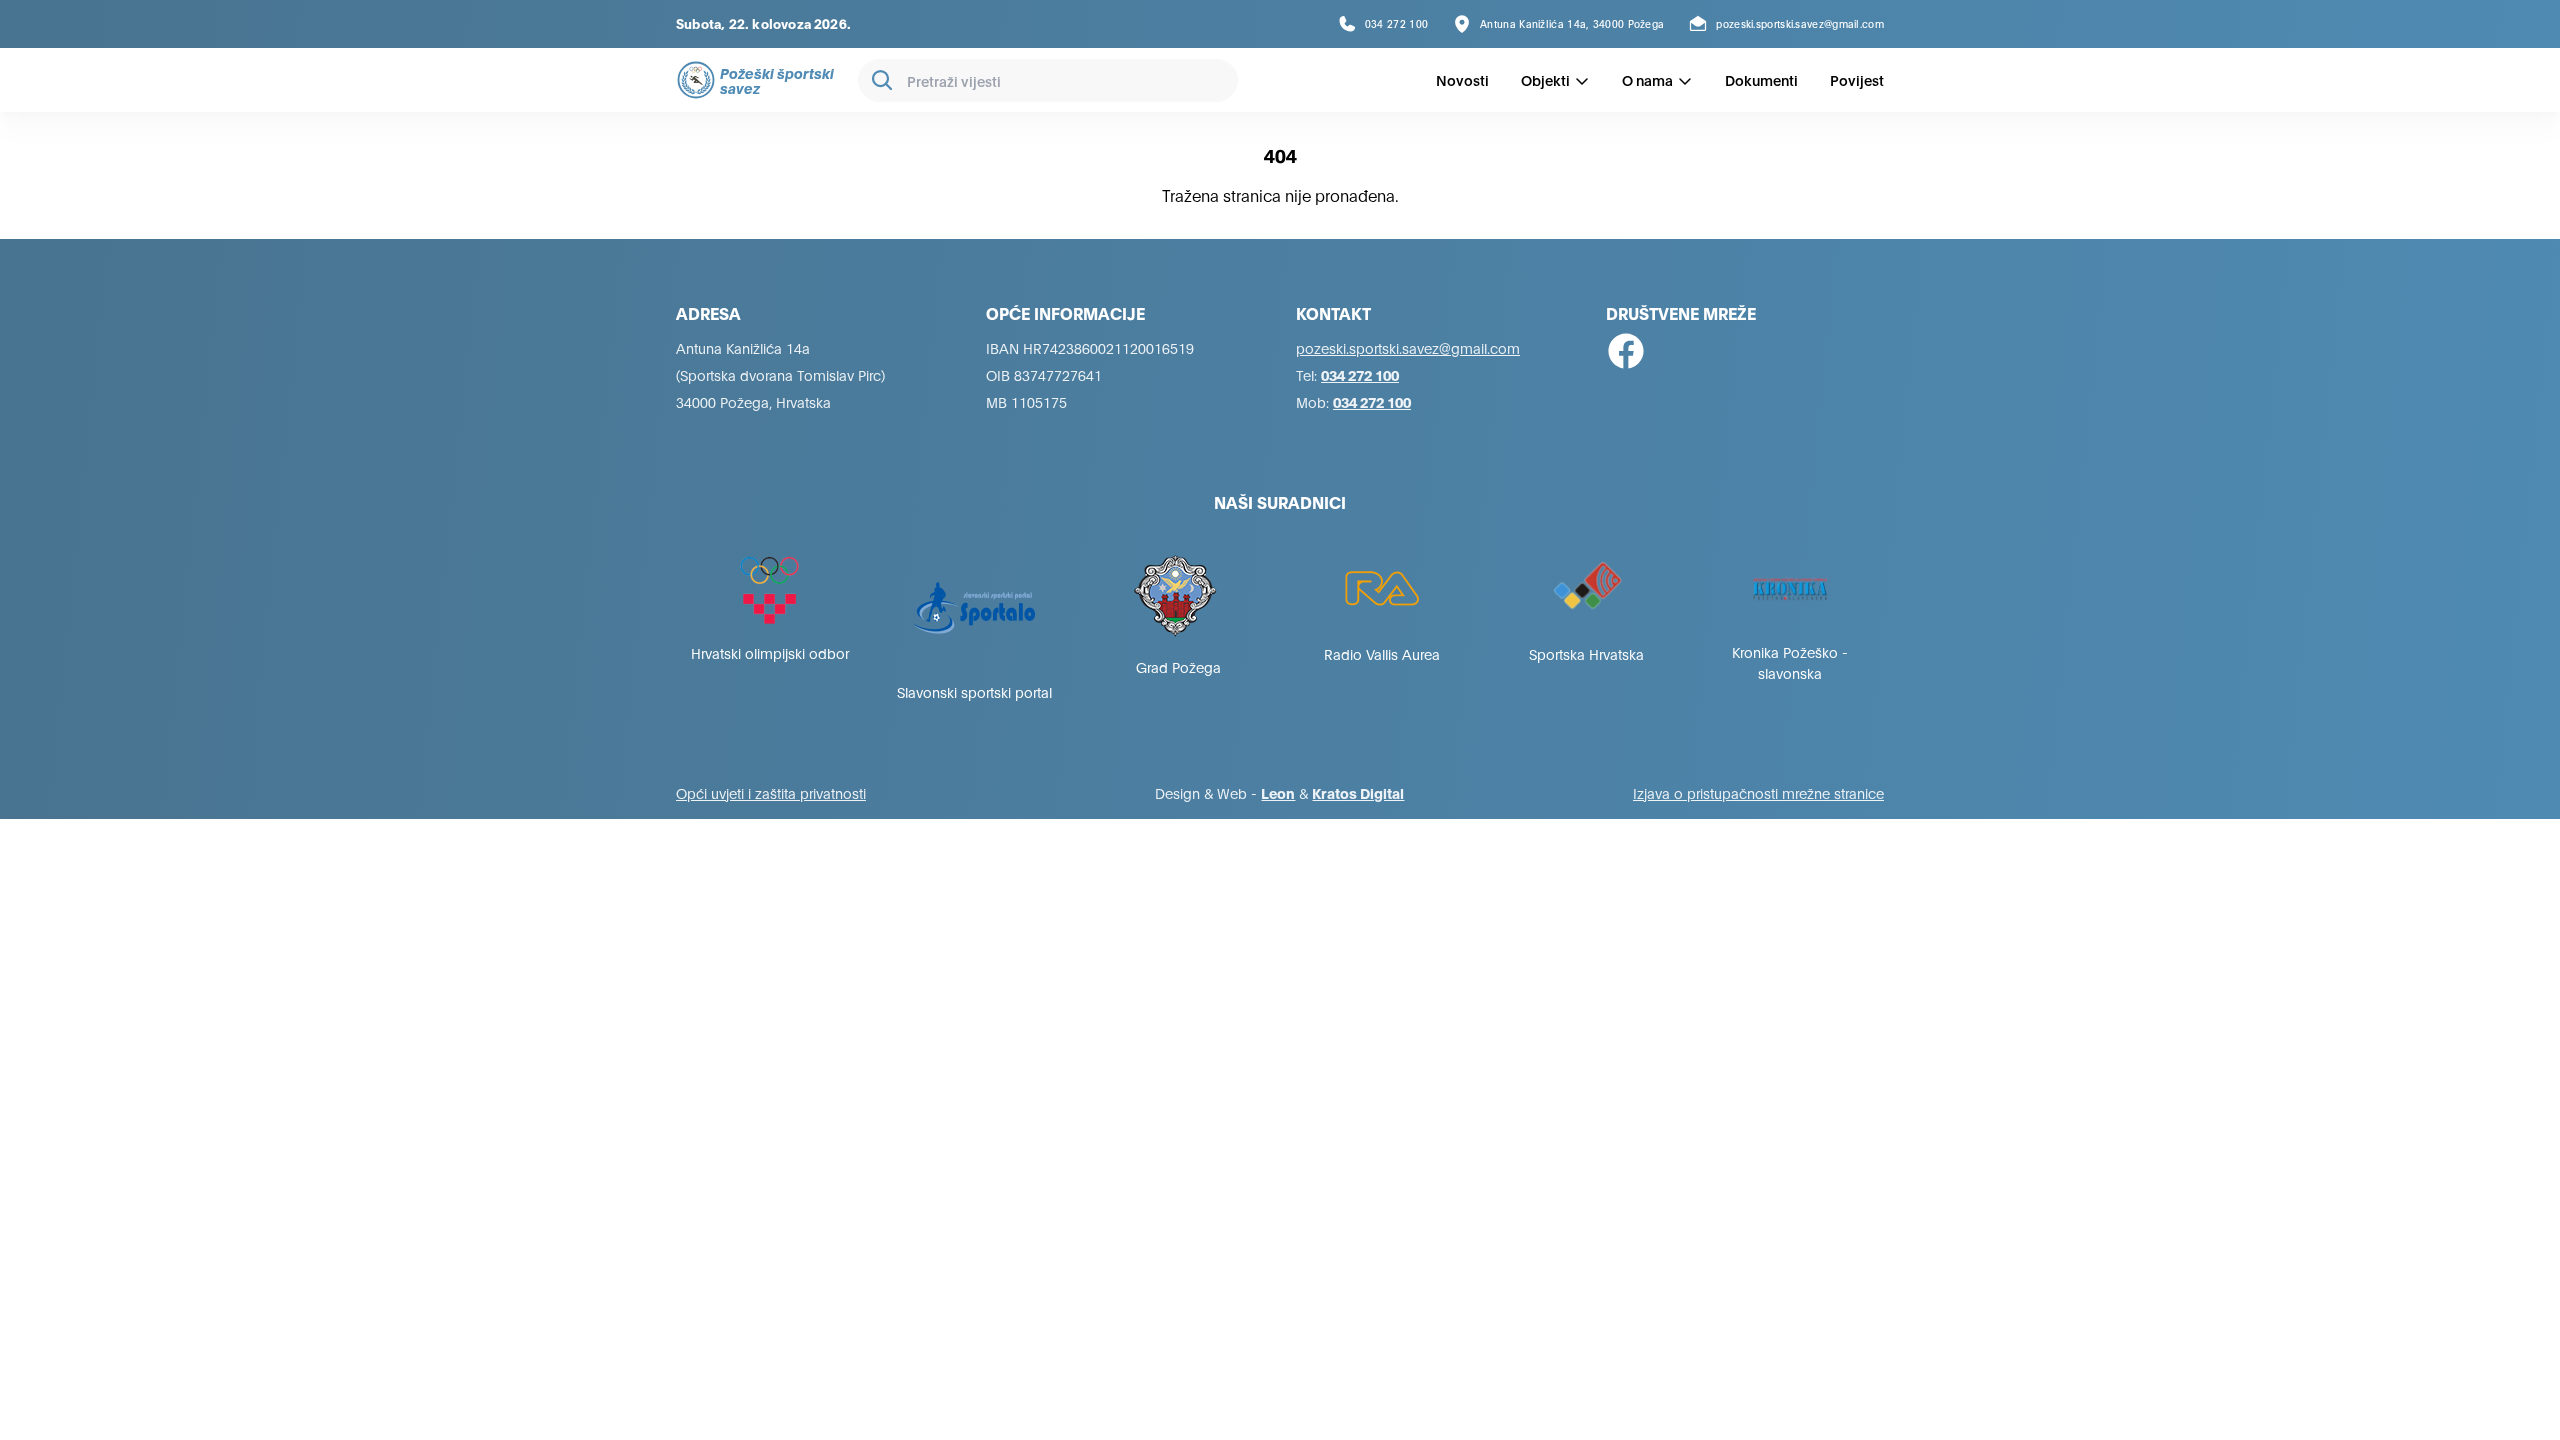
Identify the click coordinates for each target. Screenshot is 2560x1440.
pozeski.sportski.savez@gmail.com (1408, 347)
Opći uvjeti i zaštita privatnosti (771, 792)
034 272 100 (1360, 374)
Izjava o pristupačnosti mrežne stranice (1758, 792)
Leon (1278, 792)
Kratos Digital (1358, 792)
